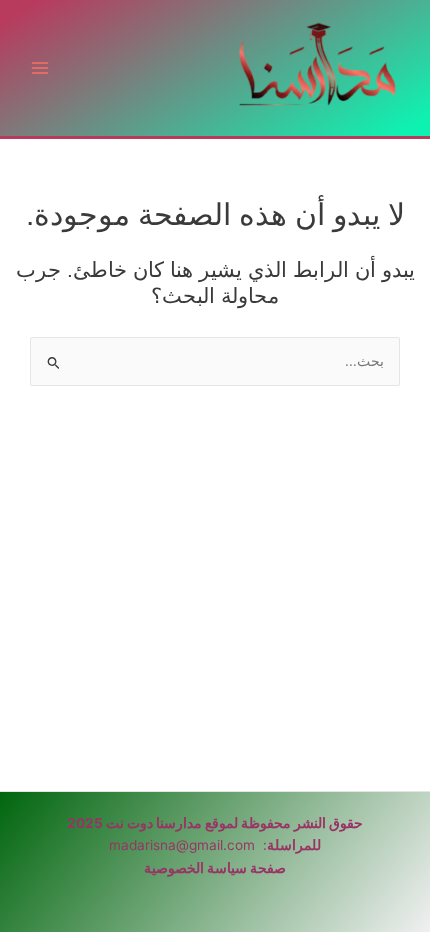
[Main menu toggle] (40, 68)
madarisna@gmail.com (182, 845)
